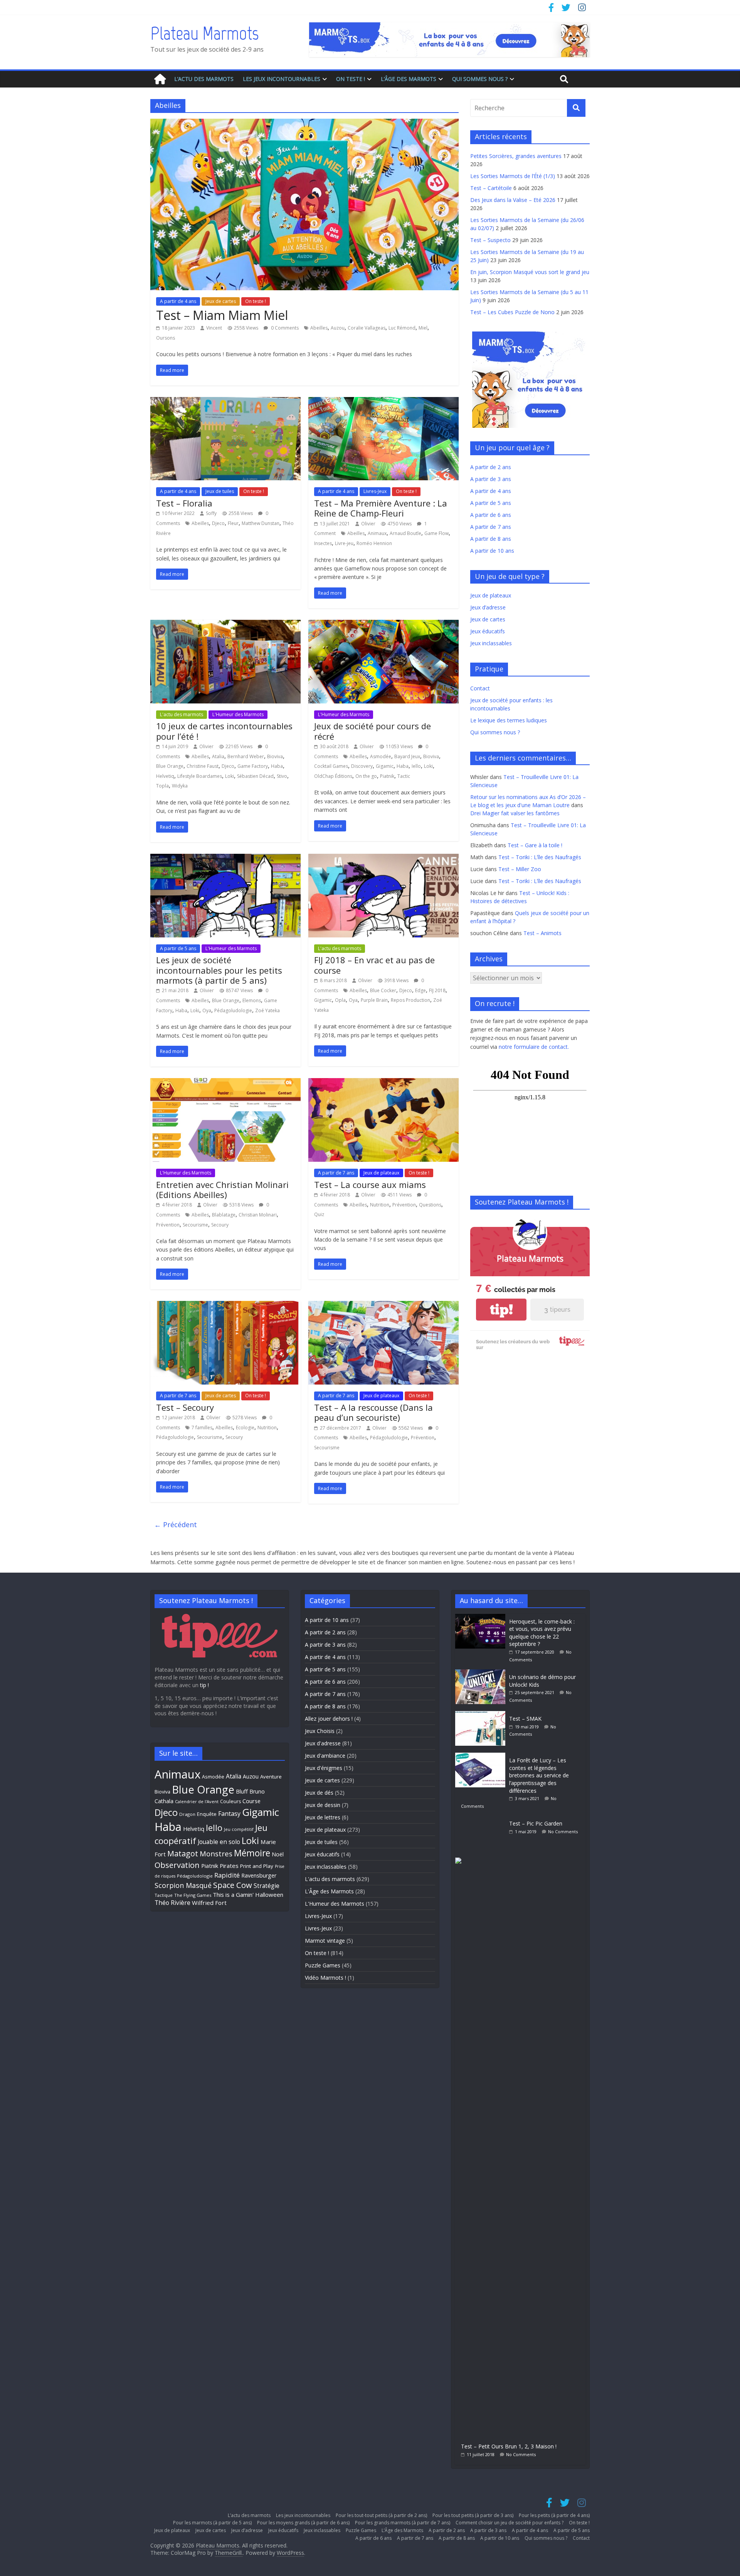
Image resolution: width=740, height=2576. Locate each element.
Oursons (166, 338)
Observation (177, 1865)
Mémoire (252, 1853)
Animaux (377, 533)
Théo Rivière (172, 1903)
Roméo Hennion (374, 543)
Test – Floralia (184, 503)
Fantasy (229, 1814)
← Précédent (176, 1524)
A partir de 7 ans (336, 1173)
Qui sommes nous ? (480, 79)
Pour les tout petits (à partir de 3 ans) (473, 2515)
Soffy (211, 513)
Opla (340, 1000)
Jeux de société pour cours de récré (373, 731)
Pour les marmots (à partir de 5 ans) (212, 2523)
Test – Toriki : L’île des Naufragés (540, 857)
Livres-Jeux (375, 491)
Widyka (180, 786)
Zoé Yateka (267, 1010)
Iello (416, 766)
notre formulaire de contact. (534, 1047)
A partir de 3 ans (491, 479)
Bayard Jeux (407, 756)
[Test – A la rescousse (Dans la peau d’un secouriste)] (383, 1306)
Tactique (164, 1895)
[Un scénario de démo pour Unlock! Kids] (482, 1673)
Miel (423, 328)
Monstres (216, 1853)
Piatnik (387, 776)
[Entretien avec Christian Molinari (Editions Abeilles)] (225, 1083)
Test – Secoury (185, 1407)
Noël (278, 1854)
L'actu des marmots (182, 714)
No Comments (563, 1831)
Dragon (187, 1814)
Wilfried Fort (209, 1903)
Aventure (271, 1777)
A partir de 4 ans (178, 301)
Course (251, 1801)
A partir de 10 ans (492, 551)
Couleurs (230, 1801)
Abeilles (319, 328)
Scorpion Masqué (183, 1885)
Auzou (338, 328)
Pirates (229, 1866)
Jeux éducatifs (488, 631)
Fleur (233, 523)
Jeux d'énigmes (324, 1768)
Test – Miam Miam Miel (222, 315)
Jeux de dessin (323, 1805)
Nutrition (380, 1205)
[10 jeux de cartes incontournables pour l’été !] (225, 624)
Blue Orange (170, 766)
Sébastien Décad (255, 776)
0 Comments (284, 328)
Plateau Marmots (204, 33)
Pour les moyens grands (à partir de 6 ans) (303, 2523)
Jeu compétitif (239, 1829)
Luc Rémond (402, 328)
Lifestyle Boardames (200, 776)
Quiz (319, 1214)
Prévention (168, 1225)
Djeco (218, 523)
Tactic (404, 776)
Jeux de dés (319, 1793)
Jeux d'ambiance (325, 1756)
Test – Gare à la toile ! (535, 845)
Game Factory (253, 766)
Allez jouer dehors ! (329, 1719)
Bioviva (275, 756)
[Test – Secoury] (225, 1306)
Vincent (214, 328)
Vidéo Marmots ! (325, 1978)
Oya (207, 1010)
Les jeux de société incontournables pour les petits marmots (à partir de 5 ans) (219, 970)
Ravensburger (259, 1875)
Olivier (368, 524)
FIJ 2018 (437, 990)
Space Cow (233, 1885)
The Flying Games (193, 1895)
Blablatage (224, 1215)
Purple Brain (374, 1000)
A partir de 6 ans (491, 515)
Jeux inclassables (491, 643)
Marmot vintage (325, 1941)
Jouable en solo (219, 1842)
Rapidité (227, 1875)
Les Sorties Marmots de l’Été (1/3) (513, 176)
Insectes (323, 543)
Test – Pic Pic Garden (536, 1823)
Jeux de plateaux (381, 1173)
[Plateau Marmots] (160, 79)
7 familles (202, 1428)
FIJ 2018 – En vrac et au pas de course (374, 965)
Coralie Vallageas (367, 328)
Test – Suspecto (490, 240)
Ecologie (245, 1428)
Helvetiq (165, 776)
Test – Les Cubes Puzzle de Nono (512, 312)
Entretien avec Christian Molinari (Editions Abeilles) (222, 1190)
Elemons (252, 1000)
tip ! (204, 1685)
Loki (230, 776)
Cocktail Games (331, 766)
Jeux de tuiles (220, 491)
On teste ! (351, 79)
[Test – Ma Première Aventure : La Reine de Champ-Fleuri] (383, 402)
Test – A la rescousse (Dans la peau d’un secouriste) (373, 1412)
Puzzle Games (323, 1965)
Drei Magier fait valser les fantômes (515, 813)
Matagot (183, 1853)
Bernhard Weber (246, 756)
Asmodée (381, 756)
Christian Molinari (258, 1215)
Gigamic (385, 766)
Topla (162, 786)
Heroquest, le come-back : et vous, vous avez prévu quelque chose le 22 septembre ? (542, 1633)
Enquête (207, 1814)
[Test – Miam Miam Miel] (304, 123)
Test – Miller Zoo (520, 869)
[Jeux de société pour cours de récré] (383, 624)
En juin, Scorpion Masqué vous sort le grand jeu (530, 272)
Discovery (362, 766)
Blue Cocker (383, 990)
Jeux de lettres (323, 1817)
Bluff (242, 1791)
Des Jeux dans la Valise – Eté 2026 (513, 200)
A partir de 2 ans (491, 467)
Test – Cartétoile (491, 188)
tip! (501, 1310)
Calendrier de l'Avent (197, 1801)
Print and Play (257, 1866)
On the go (366, 776)
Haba (277, 766)
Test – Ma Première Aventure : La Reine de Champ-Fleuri (381, 508)
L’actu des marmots (204, 79)
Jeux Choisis (320, 1731)
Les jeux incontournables (282, 79)
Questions (430, 1205)
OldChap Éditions (333, 776)
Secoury (220, 1225)
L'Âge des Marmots (329, 1891)
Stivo (282, 776)
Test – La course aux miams (370, 1185)
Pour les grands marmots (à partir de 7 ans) (403, 2523)
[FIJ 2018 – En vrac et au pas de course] (383, 858)
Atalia (218, 756)
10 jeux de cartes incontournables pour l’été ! (224, 731)
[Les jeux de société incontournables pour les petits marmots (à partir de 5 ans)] (225, 858)
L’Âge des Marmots (409, 79)
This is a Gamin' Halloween (248, 1895)
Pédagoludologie (233, 1010)
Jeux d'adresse (323, 1743)
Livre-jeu (344, 543)
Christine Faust (203, 766)
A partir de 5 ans (178, 948)
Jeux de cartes (221, 301)
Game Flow (436, 533)
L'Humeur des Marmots (238, 714)
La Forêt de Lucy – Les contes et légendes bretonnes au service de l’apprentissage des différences (539, 1775)
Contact (480, 688)
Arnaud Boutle (405, 533)
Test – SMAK (525, 1719)
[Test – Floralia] (225, 402)
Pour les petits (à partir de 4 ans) (554, 2515)
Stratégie (267, 1886)
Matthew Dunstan (261, 523)
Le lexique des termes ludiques (509, 720)
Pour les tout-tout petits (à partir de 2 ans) (381, 2515)
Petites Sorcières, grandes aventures (516, 156)
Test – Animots (542, 933)
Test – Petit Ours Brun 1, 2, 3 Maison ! (509, 2446)
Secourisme (195, 1225)
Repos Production (410, 1000)
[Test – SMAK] (482, 1715)
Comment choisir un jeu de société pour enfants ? (510, 2523)
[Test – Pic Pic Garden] (482, 1820)
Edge (420, 990)
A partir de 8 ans (491, 539)
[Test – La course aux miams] (383, 1083)
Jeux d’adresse (488, 607)
